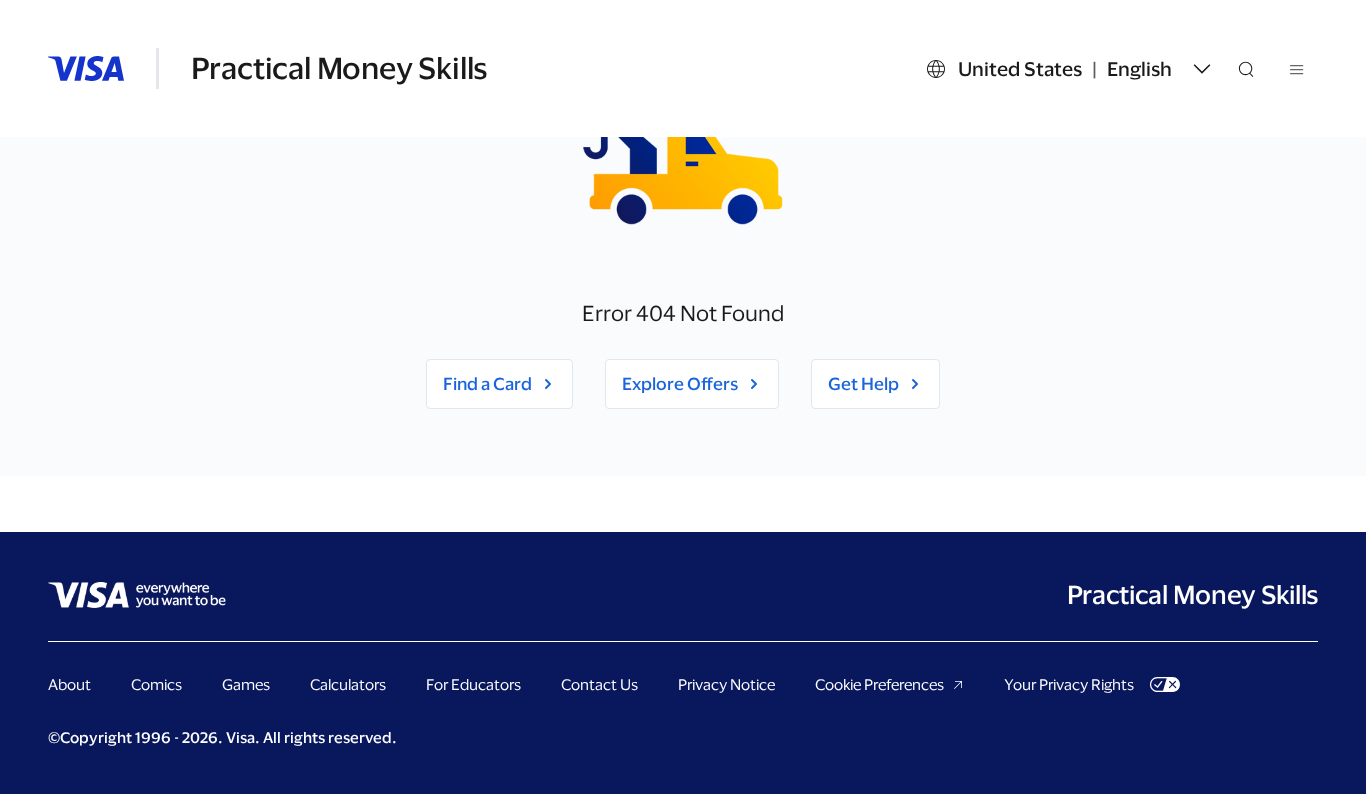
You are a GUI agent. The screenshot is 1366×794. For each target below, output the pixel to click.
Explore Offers (680, 383)
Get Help (863, 383)
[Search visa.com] (1258, 69)
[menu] (1298, 73)
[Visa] (86, 68)
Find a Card (487, 383)
